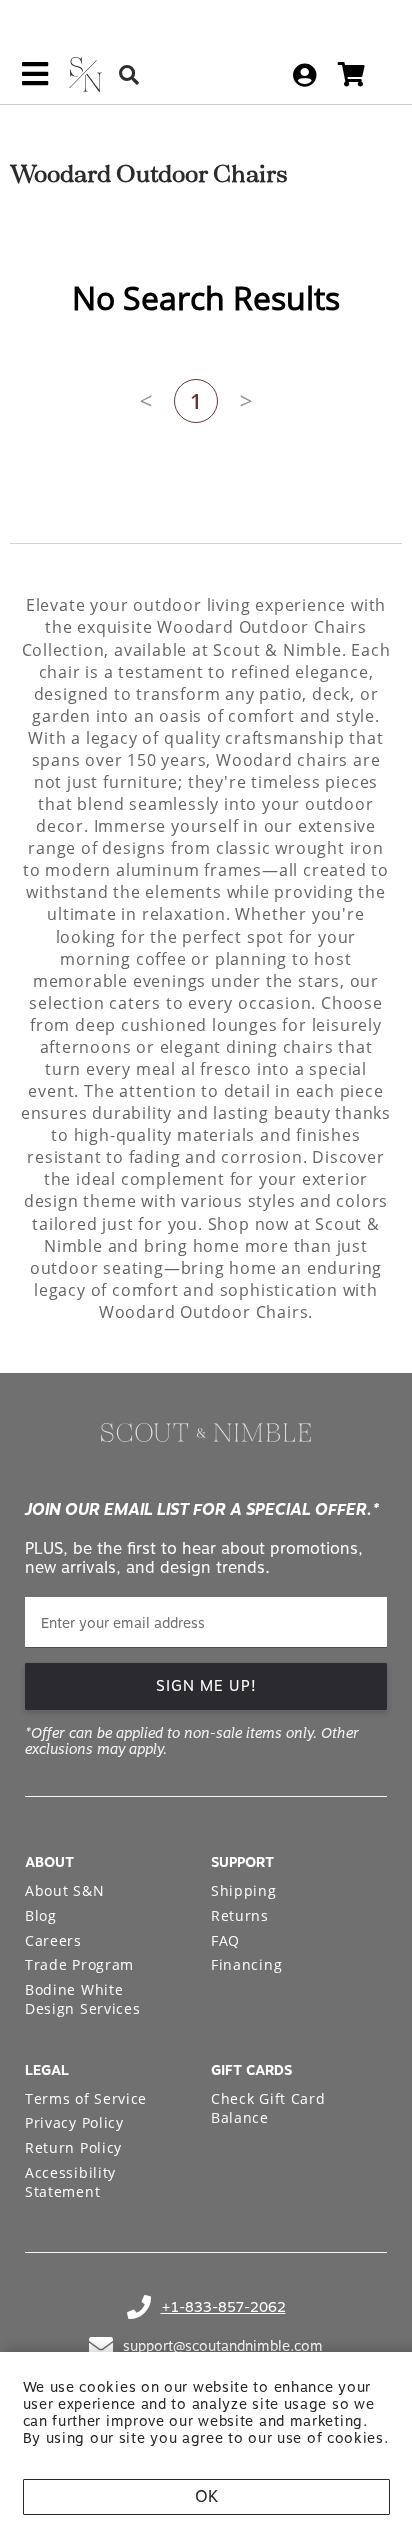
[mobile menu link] (35, 81)
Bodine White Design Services (83, 1999)
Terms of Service (86, 2098)
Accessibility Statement (70, 2182)
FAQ (225, 1940)
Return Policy (73, 2147)
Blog (41, 1915)
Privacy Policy (74, 2122)
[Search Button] (129, 74)
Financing (246, 1964)
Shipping (244, 1890)
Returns (240, 1915)
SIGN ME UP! (206, 1686)
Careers (53, 1940)
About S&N (64, 1890)
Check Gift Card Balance (268, 2108)
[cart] (351, 74)
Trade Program (79, 1964)
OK (206, 2496)
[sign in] (304, 75)
